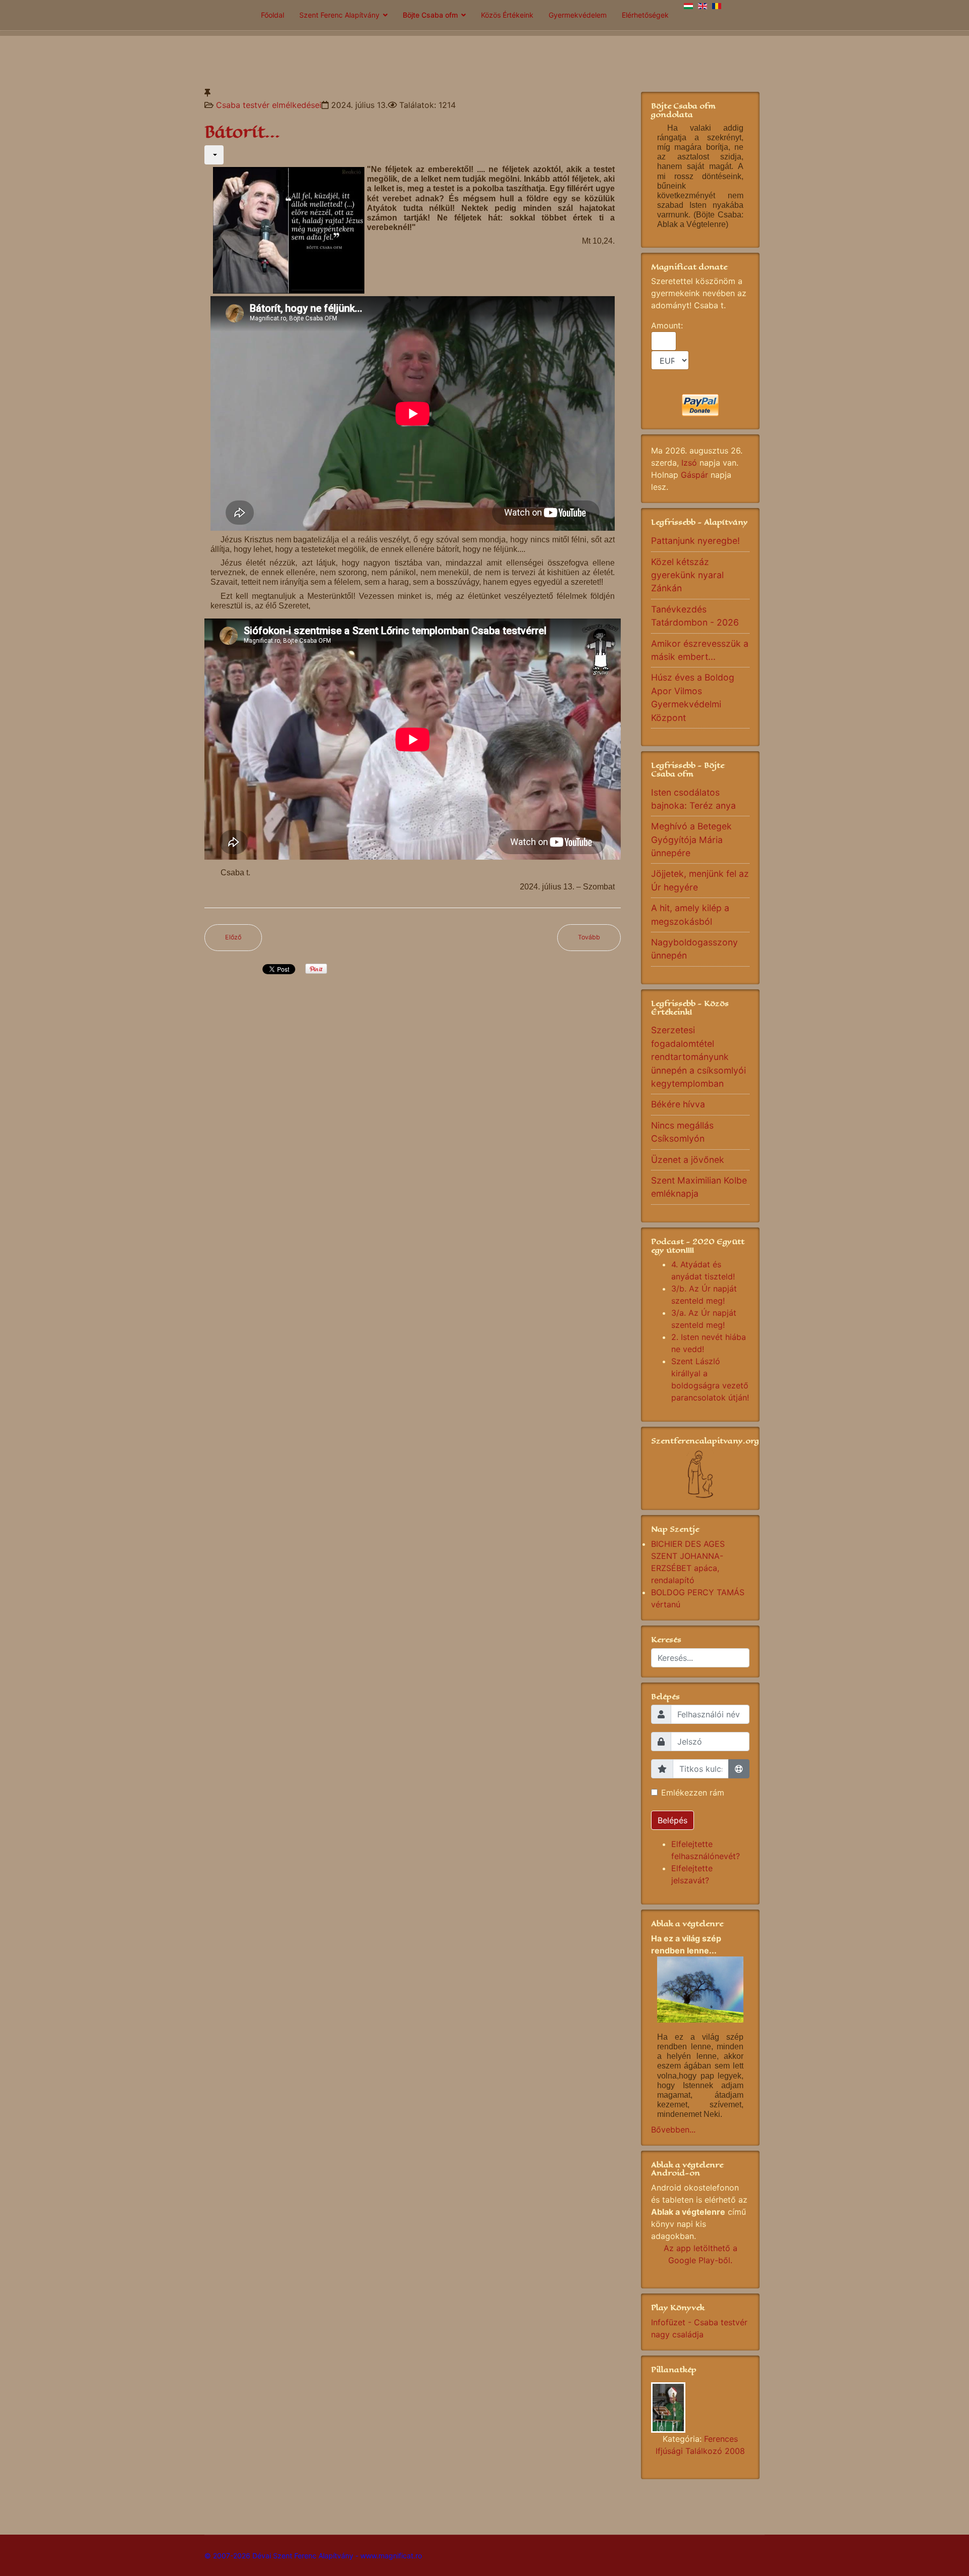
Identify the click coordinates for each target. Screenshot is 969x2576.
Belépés (672, 1820)
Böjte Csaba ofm (430, 15)
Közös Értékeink (507, 15)
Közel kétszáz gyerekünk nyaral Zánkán (687, 575)
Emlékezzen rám (693, 1793)
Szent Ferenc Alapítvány (339, 15)
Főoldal (273, 15)
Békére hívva (678, 1104)
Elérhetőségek (645, 15)
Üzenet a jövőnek (688, 1160)
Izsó (689, 463)
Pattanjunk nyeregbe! (695, 541)
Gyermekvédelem (578, 15)
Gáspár (694, 475)
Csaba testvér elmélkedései (269, 105)
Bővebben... (673, 2130)
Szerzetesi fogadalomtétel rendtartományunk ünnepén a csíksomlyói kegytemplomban (698, 1057)
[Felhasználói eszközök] (214, 155)
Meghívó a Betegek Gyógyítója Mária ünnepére (691, 839)
